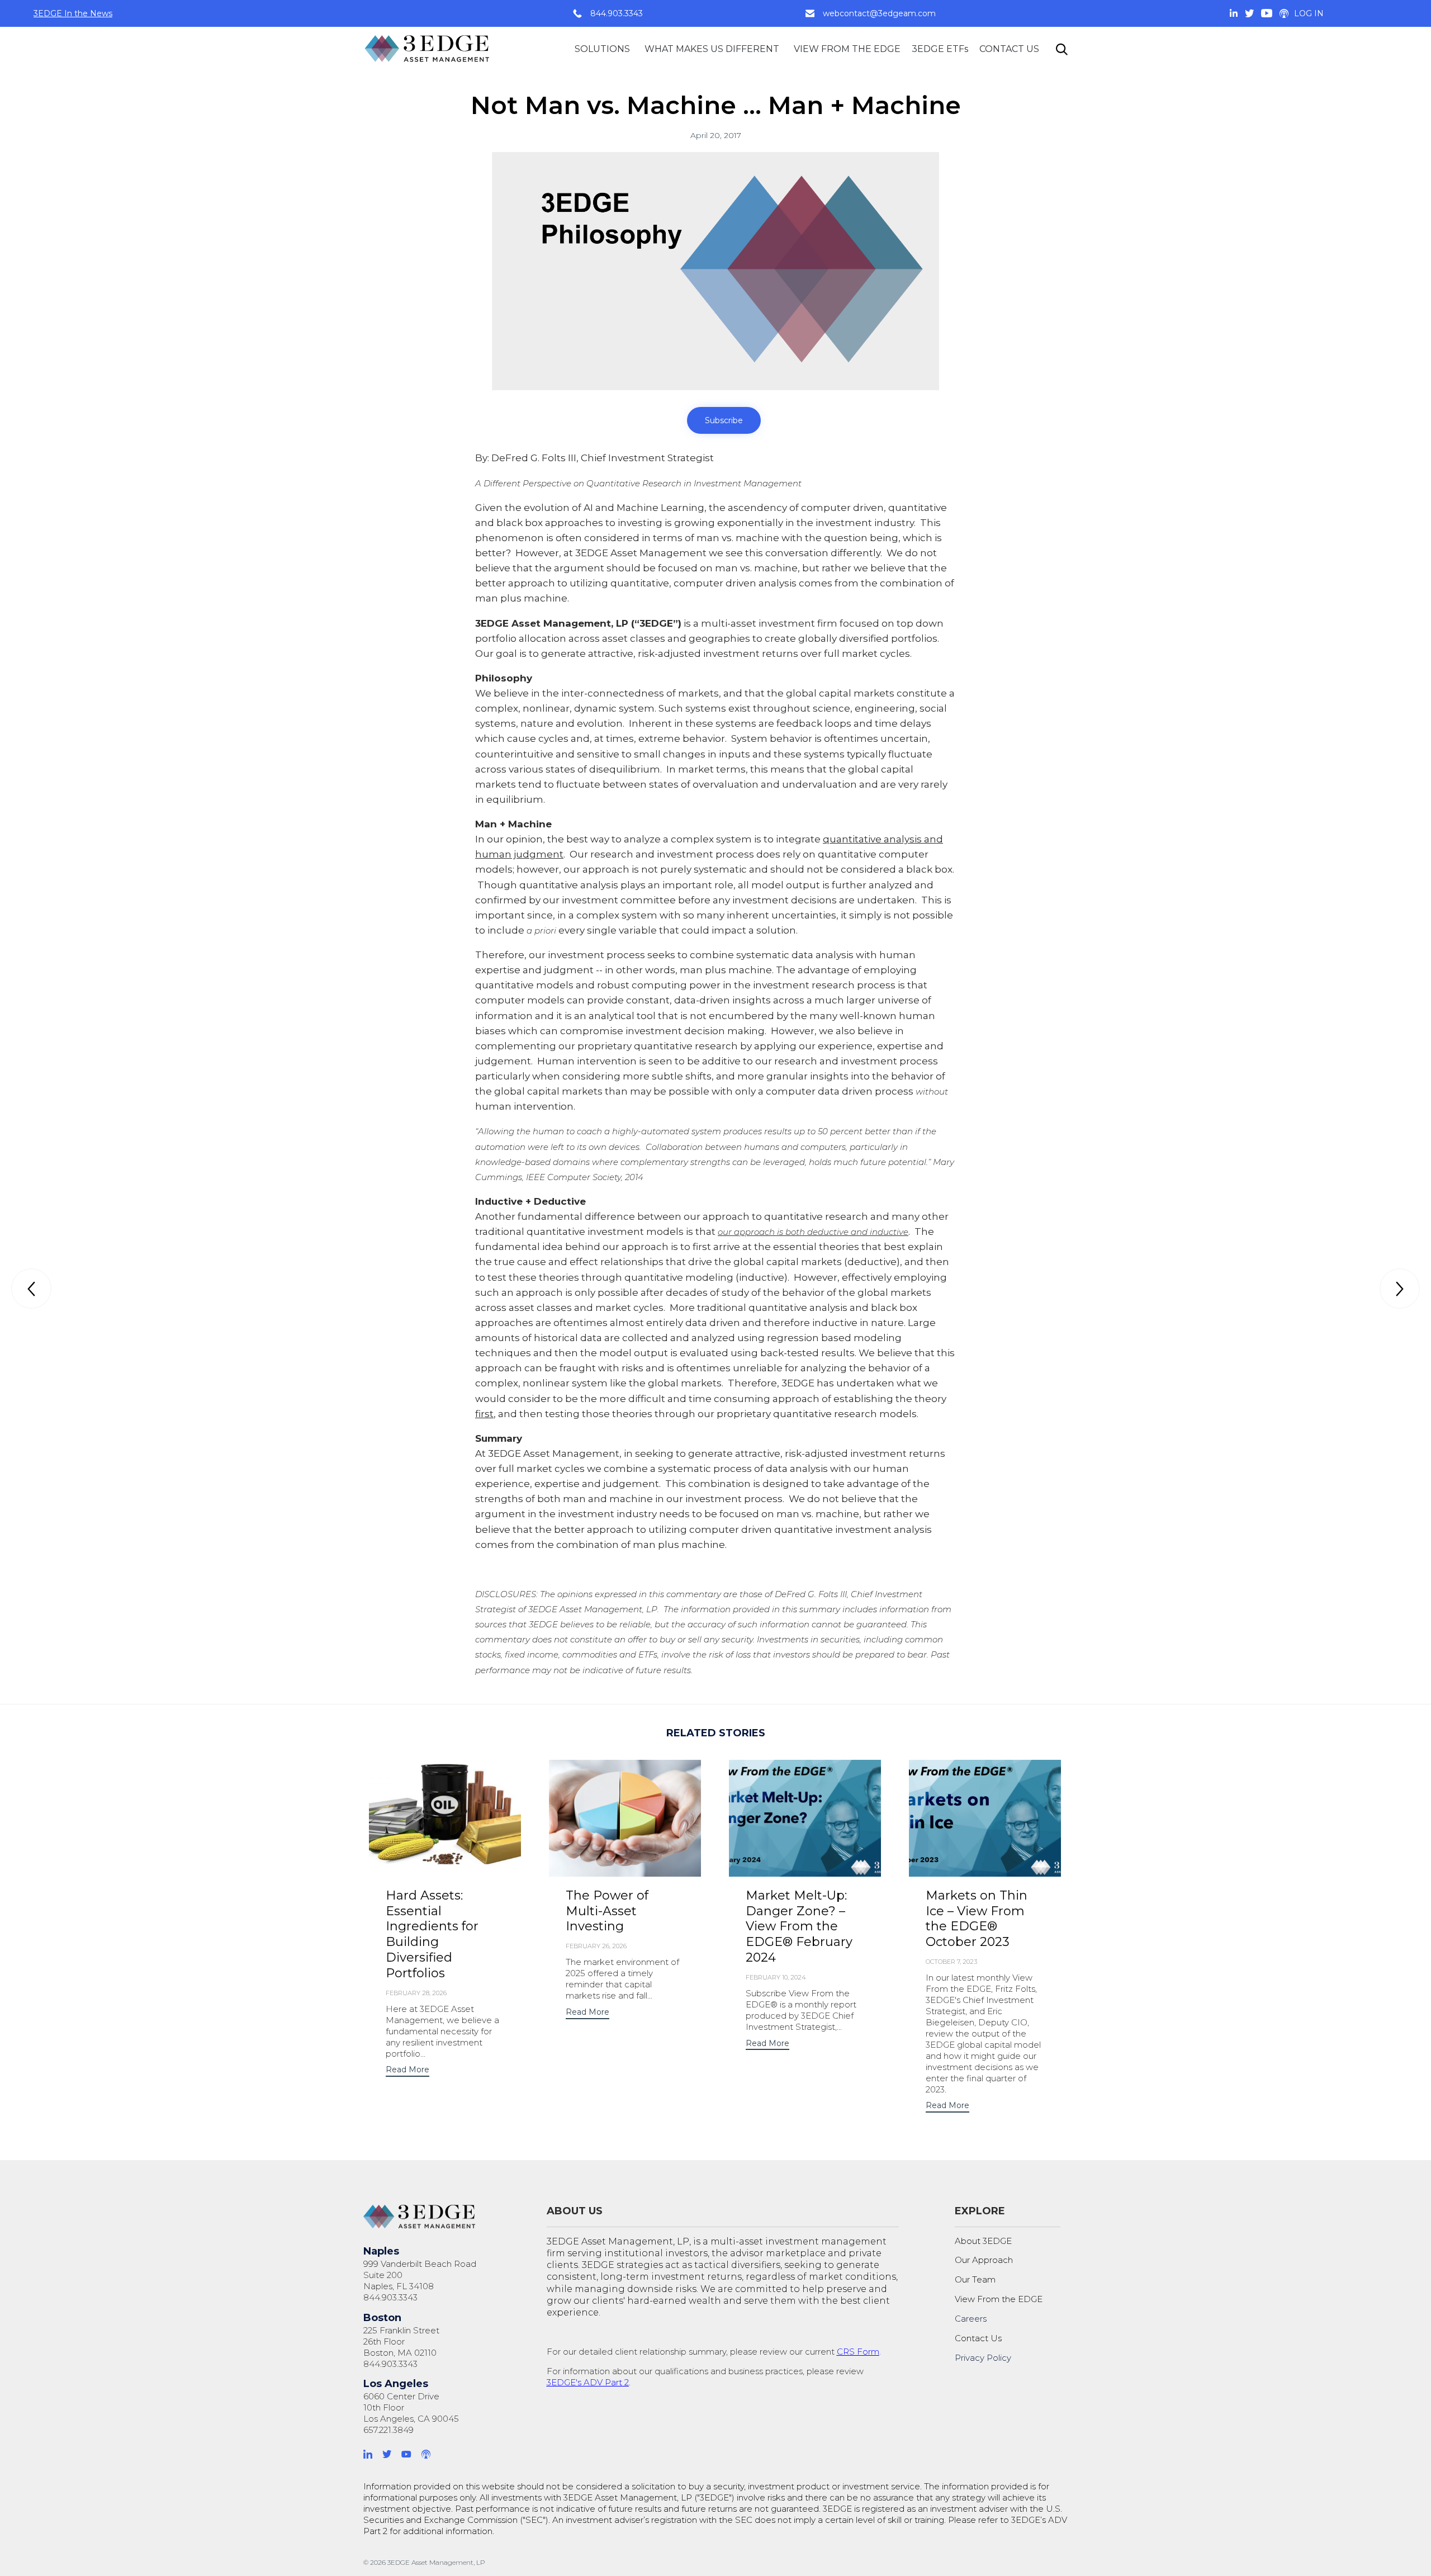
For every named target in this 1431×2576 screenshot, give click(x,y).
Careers (971, 2319)
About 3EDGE (983, 2241)
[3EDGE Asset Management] (428, 49)
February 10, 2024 (776, 1977)
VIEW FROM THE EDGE (847, 49)
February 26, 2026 (596, 1946)
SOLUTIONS (602, 49)
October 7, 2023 (951, 1962)
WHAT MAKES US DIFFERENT (712, 49)
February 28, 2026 (416, 1993)
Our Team (975, 2279)
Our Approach (984, 2260)
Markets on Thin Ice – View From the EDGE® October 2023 (977, 1919)
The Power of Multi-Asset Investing (607, 1911)
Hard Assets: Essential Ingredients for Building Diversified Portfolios (432, 1935)
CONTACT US (1009, 49)
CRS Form (858, 2352)
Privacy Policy (983, 2358)
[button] (724, 420)
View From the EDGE (999, 2299)
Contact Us (978, 2338)
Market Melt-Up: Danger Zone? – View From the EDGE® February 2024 (799, 1927)
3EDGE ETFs (940, 49)
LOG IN (1309, 13)
